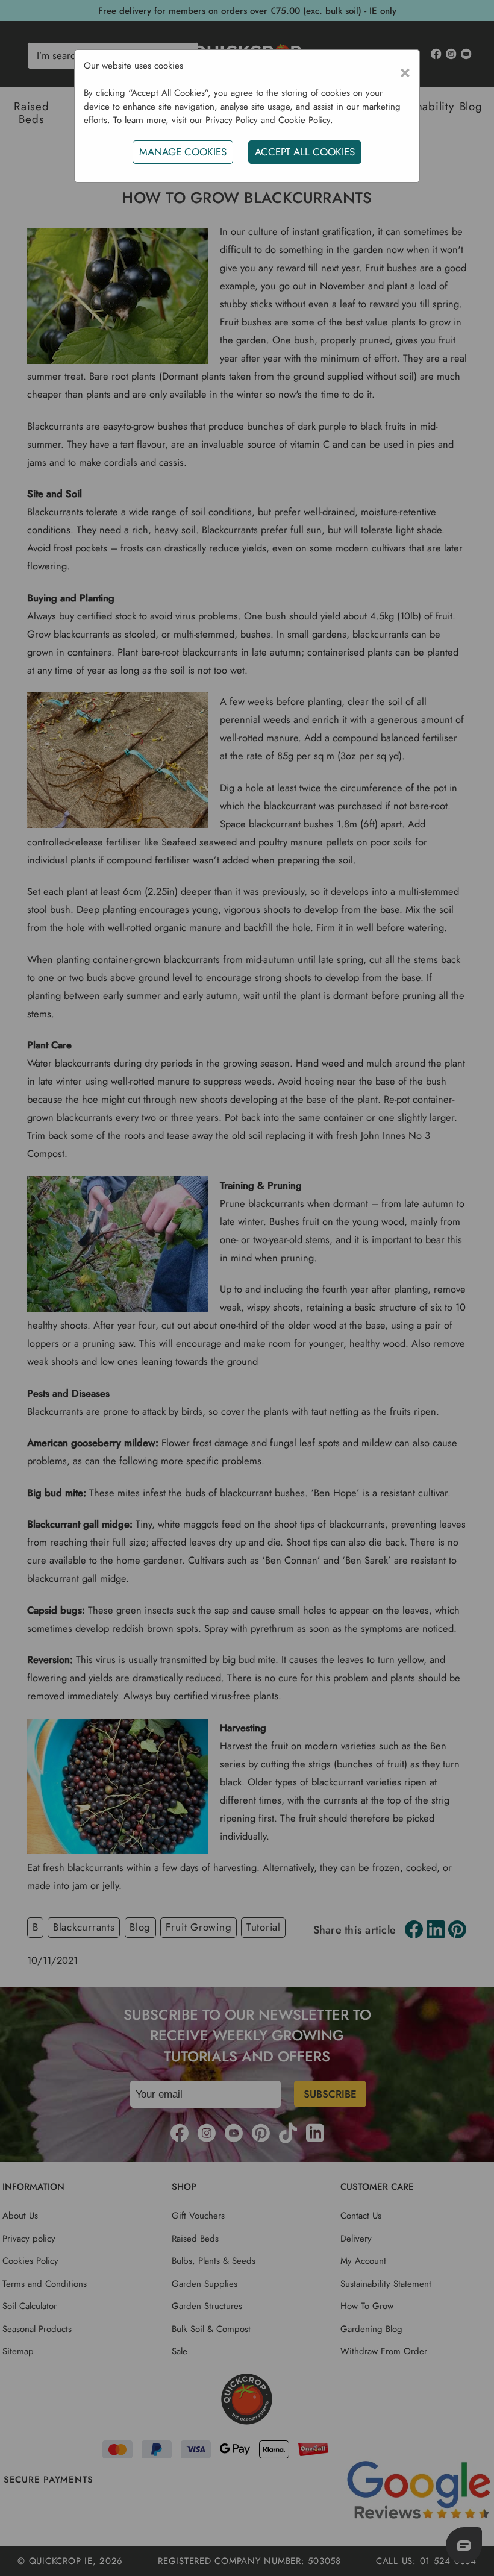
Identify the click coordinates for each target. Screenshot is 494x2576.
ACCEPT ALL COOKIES (305, 152)
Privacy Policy (232, 120)
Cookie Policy (304, 120)
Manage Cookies (183, 152)
